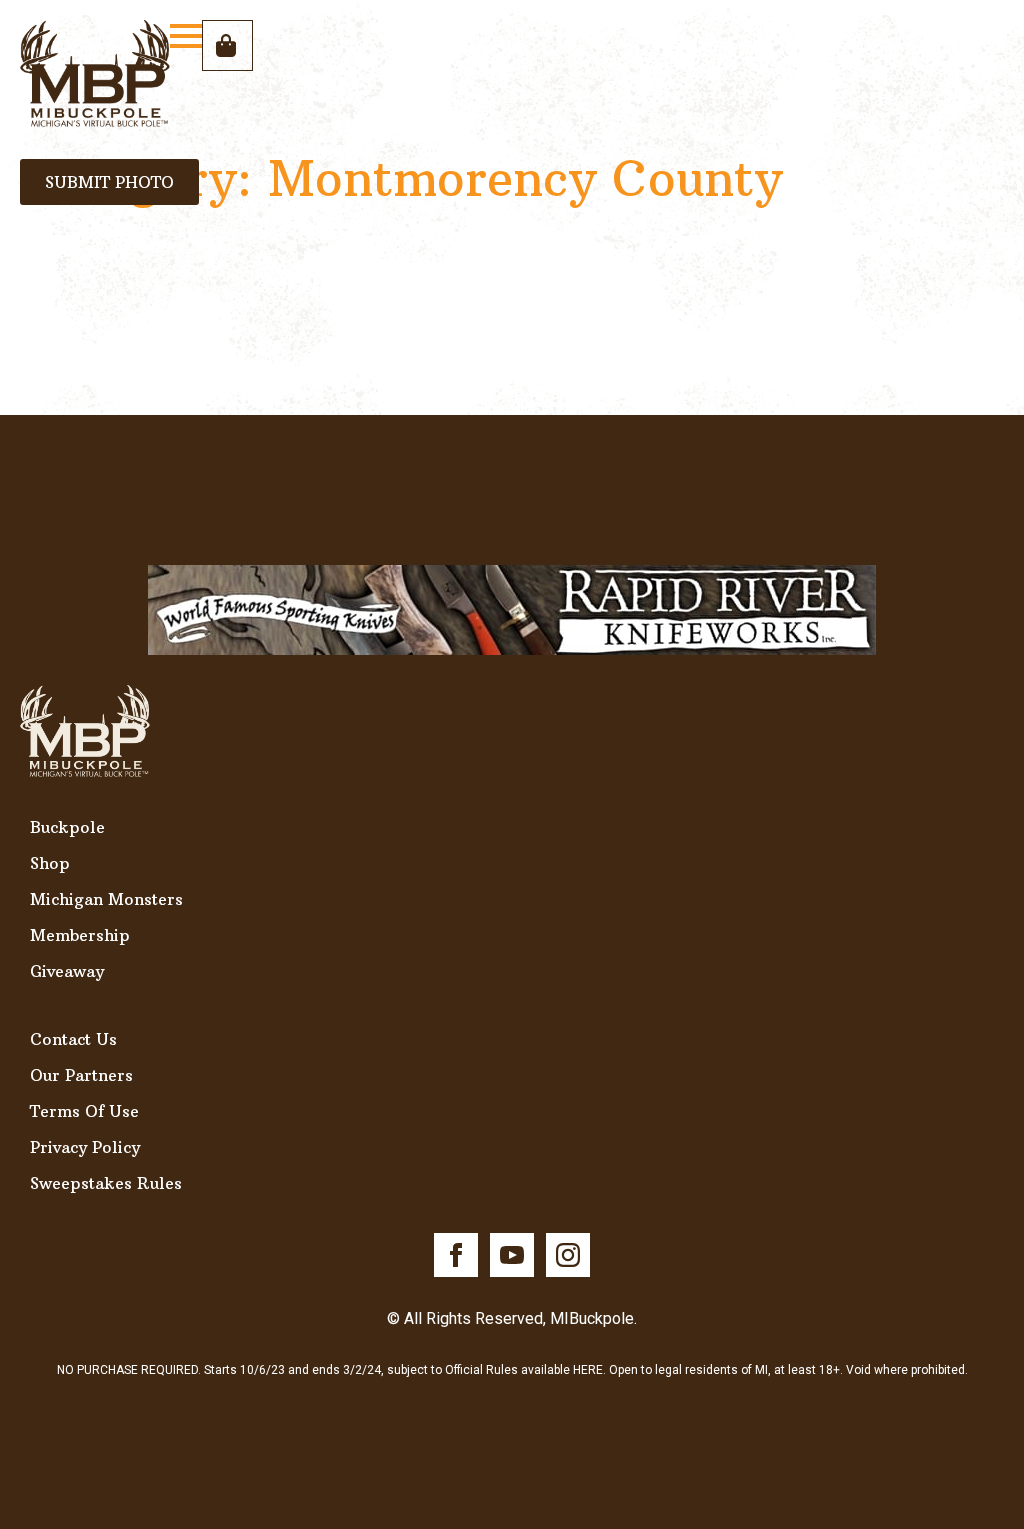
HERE (588, 1370)
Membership (80, 935)
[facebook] (456, 1255)
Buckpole (67, 827)
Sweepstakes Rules (106, 1183)
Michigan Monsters (106, 899)
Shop (50, 863)
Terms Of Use (84, 1111)
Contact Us (73, 1039)
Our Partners (81, 1075)
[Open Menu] (186, 36)
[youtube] (512, 1255)
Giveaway (67, 971)
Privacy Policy (85, 1147)
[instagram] (568, 1255)
